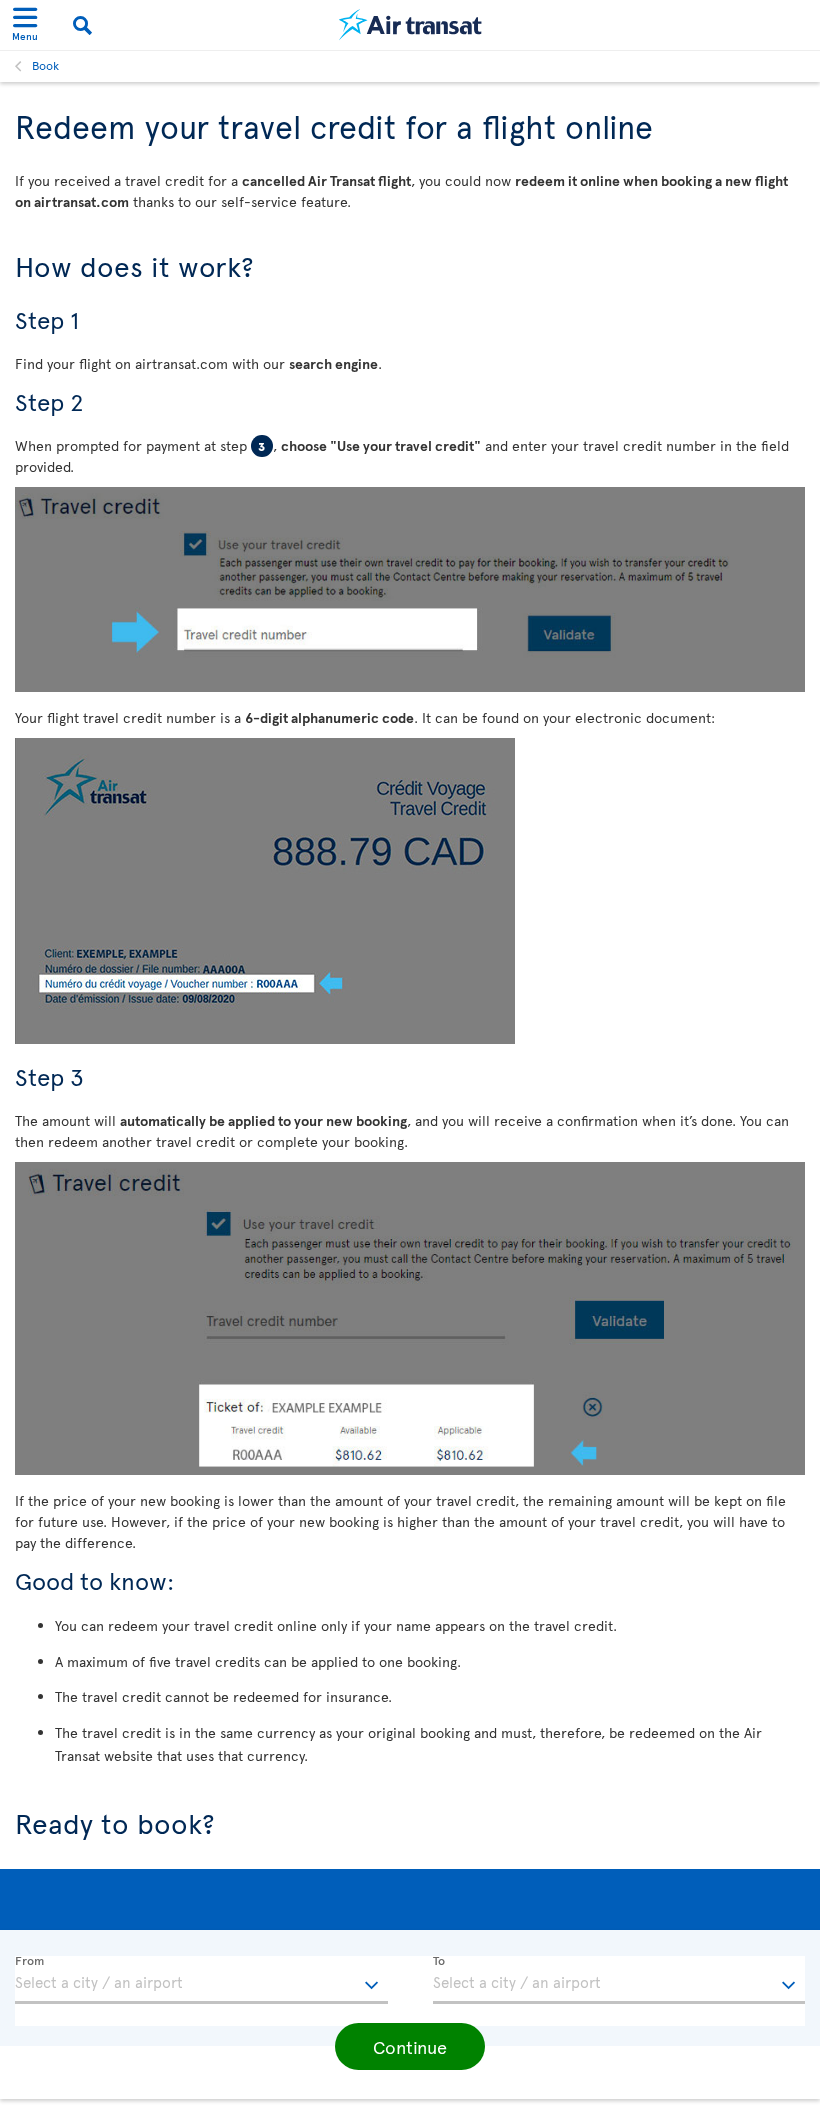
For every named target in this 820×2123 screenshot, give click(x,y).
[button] (410, 2047)
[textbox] (201, 1980)
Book (45, 65)
